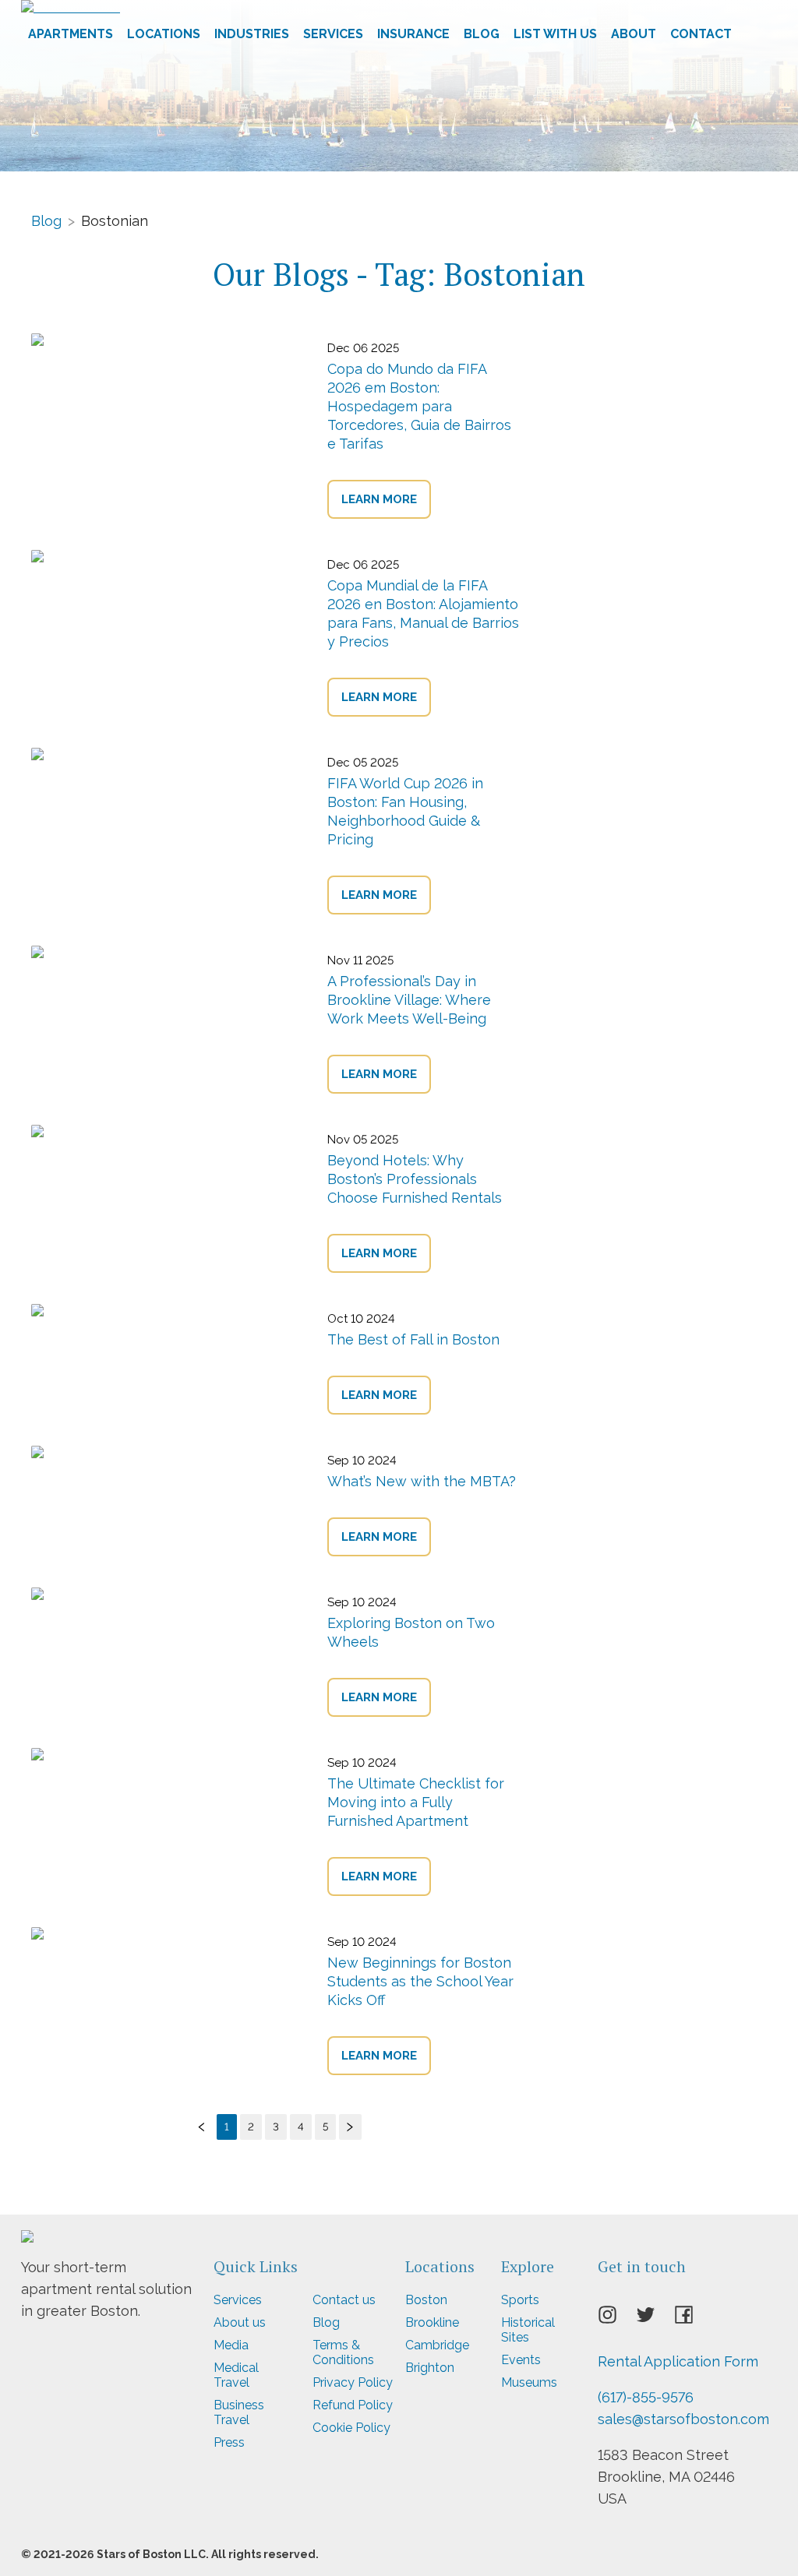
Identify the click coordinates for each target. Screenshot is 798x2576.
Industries (252, 34)
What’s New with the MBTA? (422, 1481)
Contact (701, 34)
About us (240, 2322)
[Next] (350, 2127)
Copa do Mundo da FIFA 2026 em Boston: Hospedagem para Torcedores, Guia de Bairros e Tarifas (419, 406)
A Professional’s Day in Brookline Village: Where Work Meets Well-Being (409, 1000)
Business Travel (239, 2412)
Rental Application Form (678, 2361)
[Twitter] (655, 2320)
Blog (482, 34)
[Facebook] (693, 2320)
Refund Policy (353, 2405)
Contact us (344, 2300)
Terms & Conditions (343, 2352)
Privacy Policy (353, 2382)
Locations (164, 34)
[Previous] (202, 2127)
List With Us (555, 34)
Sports (520, 2300)
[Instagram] (617, 2320)
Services (333, 34)
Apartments (71, 34)
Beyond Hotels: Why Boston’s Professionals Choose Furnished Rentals (415, 1179)
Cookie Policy (351, 2428)
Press (229, 2442)
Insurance (413, 34)
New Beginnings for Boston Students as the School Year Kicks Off (420, 1981)
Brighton (430, 2368)
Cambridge (437, 2345)
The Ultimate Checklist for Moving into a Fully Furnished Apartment (416, 1802)
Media (231, 2345)
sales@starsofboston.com (683, 2419)
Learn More (379, 499)
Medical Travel (236, 2375)
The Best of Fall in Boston (413, 1339)
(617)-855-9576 (646, 2397)
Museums (529, 2382)
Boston (426, 2300)
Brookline (432, 2322)
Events (521, 2360)
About (634, 34)
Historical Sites (528, 2330)
